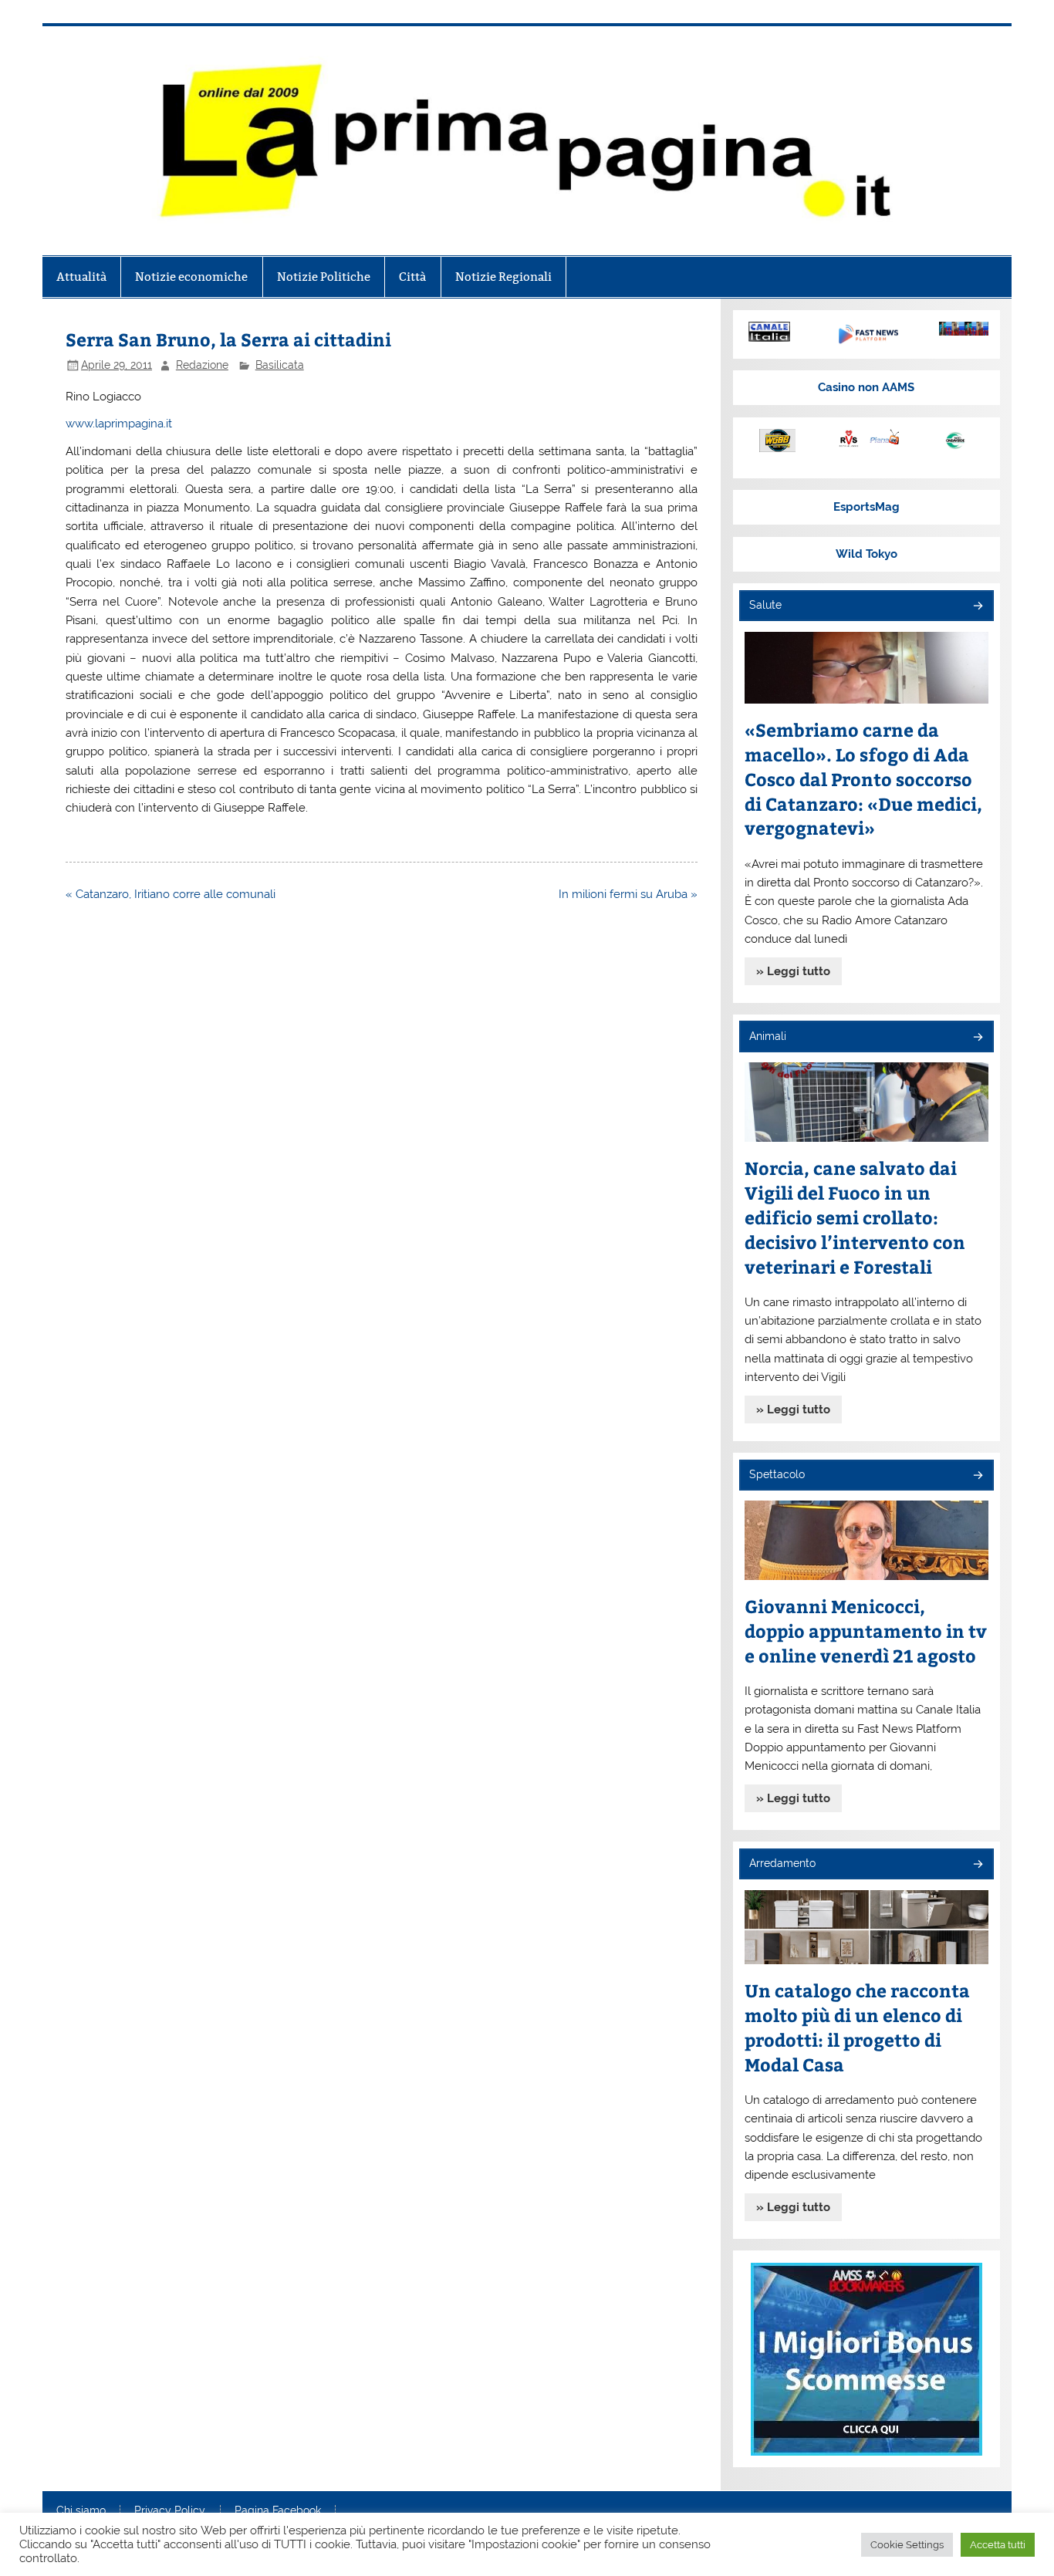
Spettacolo (777, 1474)
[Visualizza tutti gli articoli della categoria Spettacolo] (977, 1476)
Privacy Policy (170, 2511)
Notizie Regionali (503, 277)
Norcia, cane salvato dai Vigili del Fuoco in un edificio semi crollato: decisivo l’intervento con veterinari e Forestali (855, 1217)
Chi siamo (81, 2511)
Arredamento (782, 1863)
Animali (768, 1036)
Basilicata (280, 365)
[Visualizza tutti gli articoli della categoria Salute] (977, 607)
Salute (765, 605)
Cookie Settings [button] (907, 2545)
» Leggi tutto (793, 971)
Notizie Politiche (324, 277)
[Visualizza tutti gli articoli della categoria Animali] (977, 1038)
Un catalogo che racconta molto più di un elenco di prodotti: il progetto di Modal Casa (857, 2027)
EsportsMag (867, 507)
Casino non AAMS (866, 387)
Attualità (81, 277)
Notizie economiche (191, 277)
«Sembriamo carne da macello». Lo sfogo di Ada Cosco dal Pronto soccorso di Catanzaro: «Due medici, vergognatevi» (863, 779)
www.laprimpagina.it (119, 424)
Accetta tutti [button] (998, 2545)
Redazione (202, 365)
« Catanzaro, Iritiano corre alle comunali (171, 894)
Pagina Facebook (278, 2511)
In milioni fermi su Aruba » (628, 894)
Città (412, 277)
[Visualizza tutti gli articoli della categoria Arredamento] (977, 1865)
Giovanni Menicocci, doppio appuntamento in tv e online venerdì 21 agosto (866, 1631)
